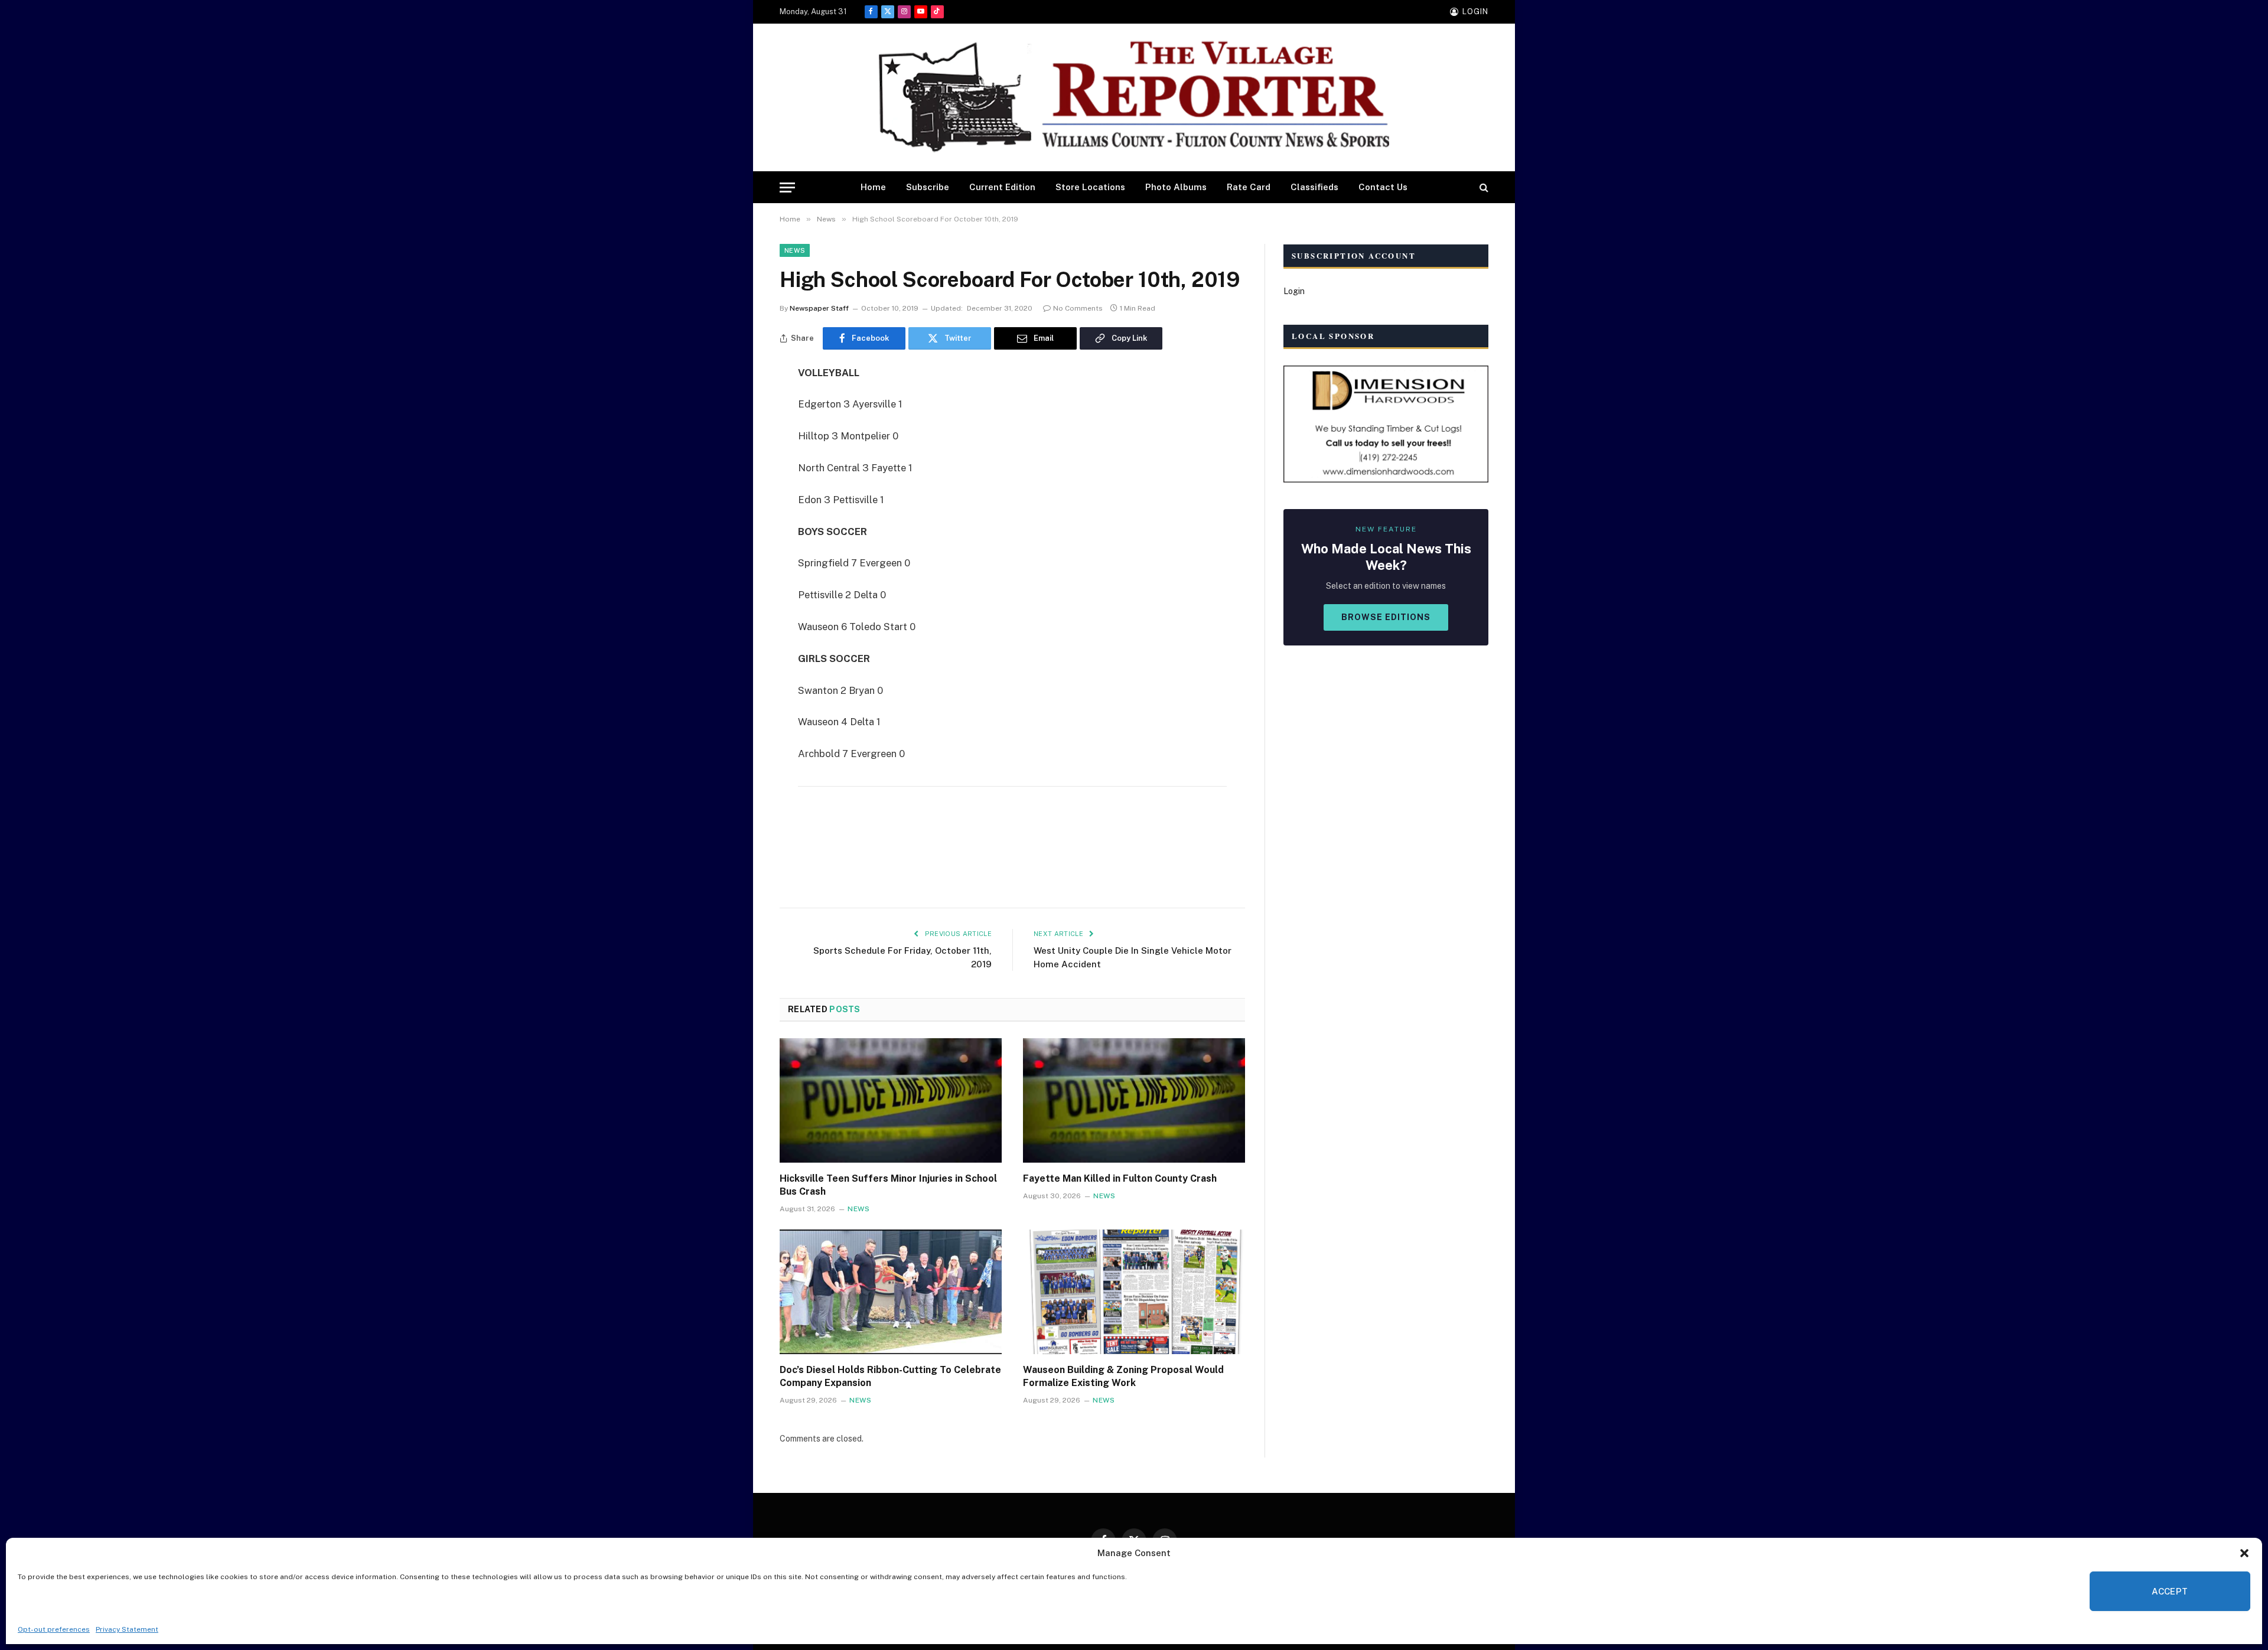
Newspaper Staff (819, 308)
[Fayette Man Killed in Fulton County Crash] (1134, 1101)
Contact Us (1383, 187)
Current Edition (1002, 187)
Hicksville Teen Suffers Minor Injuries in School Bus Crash (888, 1185)
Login (1294, 291)
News (795, 250)
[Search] (1483, 187)
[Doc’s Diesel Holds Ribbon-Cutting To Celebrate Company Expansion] (891, 1292)
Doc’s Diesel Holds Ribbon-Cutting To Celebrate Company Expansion (890, 1376)
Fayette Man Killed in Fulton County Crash (1120, 1178)
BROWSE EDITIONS (1386, 617)
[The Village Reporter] (1134, 98)
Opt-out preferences (54, 1629)
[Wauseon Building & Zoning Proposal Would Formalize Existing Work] (1134, 1292)
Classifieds (1314, 187)
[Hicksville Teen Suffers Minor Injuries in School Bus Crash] (891, 1101)
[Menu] (787, 187)
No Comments (1078, 308)
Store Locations (1090, 187)
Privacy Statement (127, 1629)
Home (873, 187)
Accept (2170, 1591)
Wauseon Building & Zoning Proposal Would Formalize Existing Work (1123, 1376)
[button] (2244, 1553)
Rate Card (1249, 187)
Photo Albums (1176, 187)
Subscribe (928, 187)
